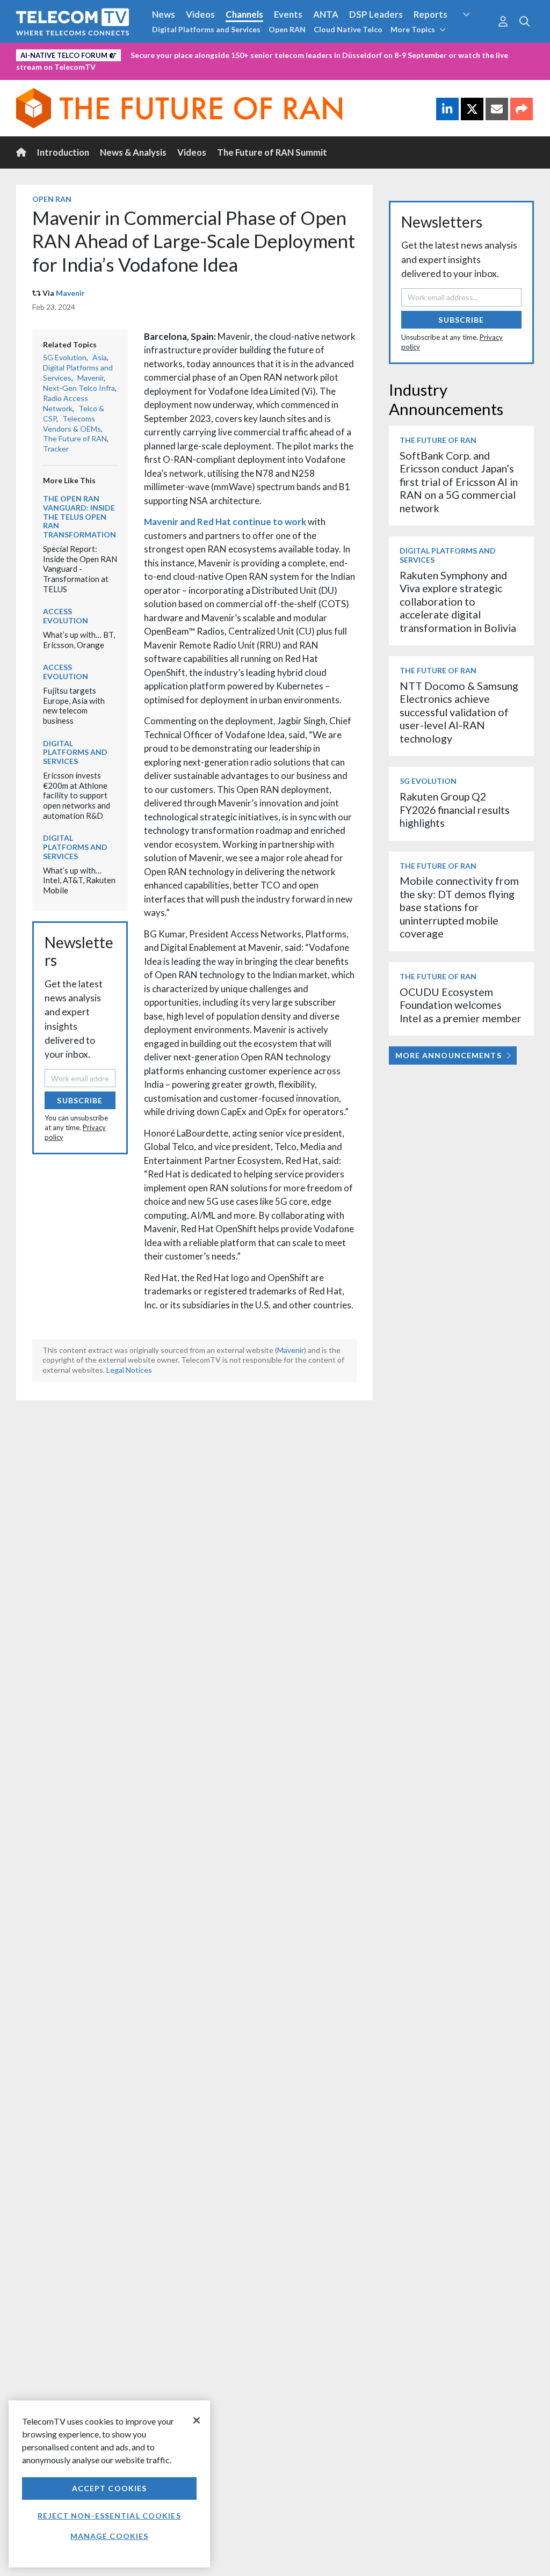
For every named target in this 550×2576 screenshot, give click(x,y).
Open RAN (287, 29)
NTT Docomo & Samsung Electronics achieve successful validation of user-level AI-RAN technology (459, 712)
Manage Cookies (110, 2536)
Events (288, 14)
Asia (100, 357)
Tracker (56, 449)
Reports (430, 14)
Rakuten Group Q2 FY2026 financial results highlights (455, 810)
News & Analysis (133, 152)
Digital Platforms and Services (206, 29)
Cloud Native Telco (348, 29)
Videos (200, 14)
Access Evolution (66, 616)
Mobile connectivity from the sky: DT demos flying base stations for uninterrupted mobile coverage (459, 907)
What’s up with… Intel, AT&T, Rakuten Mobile (79, 880)
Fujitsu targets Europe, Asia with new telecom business (74, 705)
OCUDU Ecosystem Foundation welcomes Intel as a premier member (461, 1005)
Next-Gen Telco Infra (79, 388)
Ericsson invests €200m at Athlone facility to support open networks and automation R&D (77, 795)
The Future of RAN (75, 438)
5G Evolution (65, 357)
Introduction (63, 152)
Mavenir (70, 293)
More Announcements (448, 1055)
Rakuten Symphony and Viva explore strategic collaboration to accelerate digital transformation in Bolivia (458, 602)
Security (475, 34)
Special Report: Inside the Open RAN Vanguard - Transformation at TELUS (80, 569)
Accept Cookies (110, 2488)
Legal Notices (129, 1370)
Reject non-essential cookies (109, 2516)
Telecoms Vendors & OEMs (72, 424)
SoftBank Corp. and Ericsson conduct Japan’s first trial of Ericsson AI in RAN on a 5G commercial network (459, 482)
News (164, 14)
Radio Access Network (66, 403)
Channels (244, 14)
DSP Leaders (376, 14)
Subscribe (80, 1100)
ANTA (326, 14)
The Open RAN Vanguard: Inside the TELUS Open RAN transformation (79, 516)
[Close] (197, 2420)
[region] (109, 2484)
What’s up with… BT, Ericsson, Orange (79, 640)
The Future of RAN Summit (272, 152)
